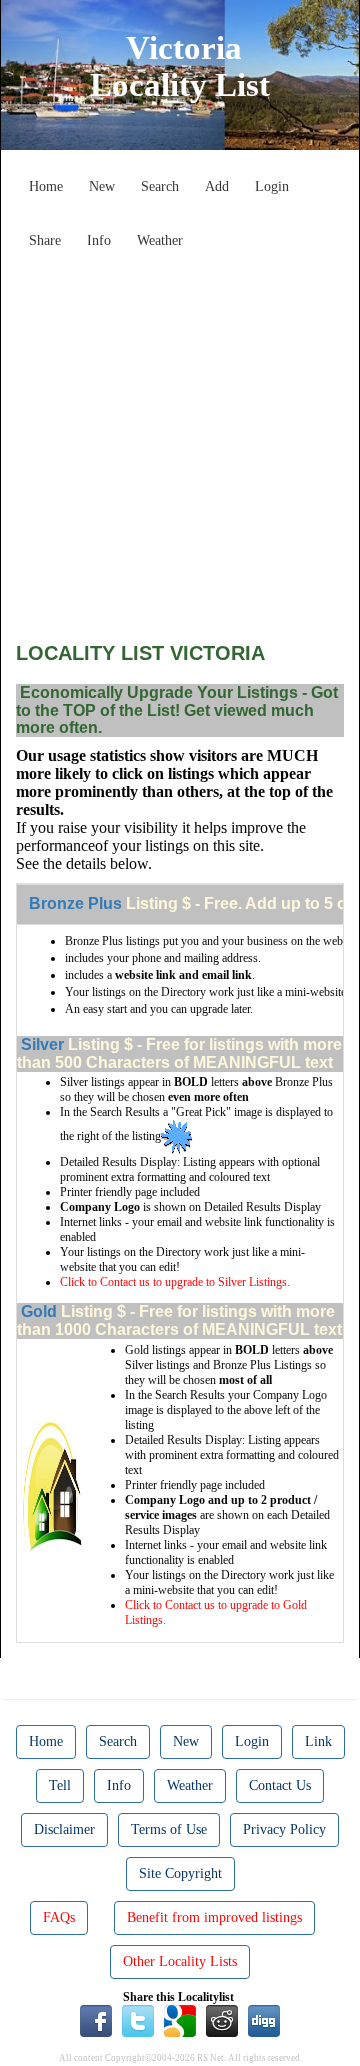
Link (318, 1741)
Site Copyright (180, 1873)
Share (45, 240)
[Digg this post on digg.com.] (264, 2020)
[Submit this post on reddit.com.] (222, 2020)
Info (99, 240)
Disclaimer (64, 1829)
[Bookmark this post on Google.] (180, 2020)
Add (217, 186)
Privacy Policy (284, 1829)
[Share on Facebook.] (96, 2020)
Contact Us (280, 1785)
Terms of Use (169, 1829)
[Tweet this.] (138, 2020)
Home (46, 186)
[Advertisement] (180, 438)
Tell (60, 1785)
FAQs (59, 1917)
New (102, 186)
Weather (160, 240)
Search (160, 186)
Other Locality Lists (180, 1961)
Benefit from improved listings (214, 1917)
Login (272, 186)
